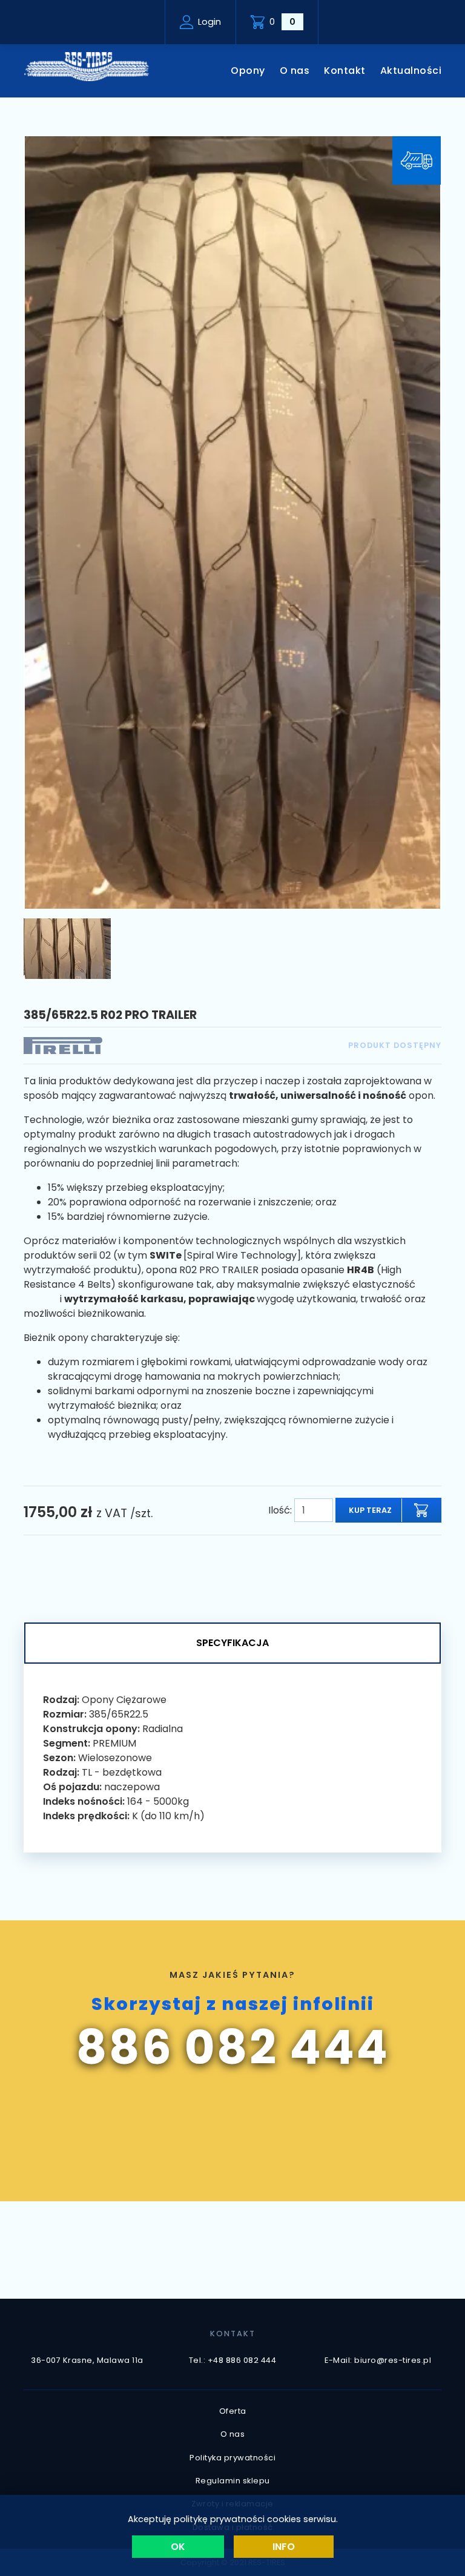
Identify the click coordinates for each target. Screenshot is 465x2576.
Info (284, 2547)
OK (178, 2547)
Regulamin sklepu (233, 2481)
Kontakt (345, 71)
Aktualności (411, 71)
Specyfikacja (232, 1643)
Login (209, 22)
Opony (248, 71)
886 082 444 (233, 2047)
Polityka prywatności (232, 2458)
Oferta (233, 2411)
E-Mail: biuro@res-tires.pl (378, 2360)
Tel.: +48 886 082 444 (233, 2360)
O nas (295, 71)
